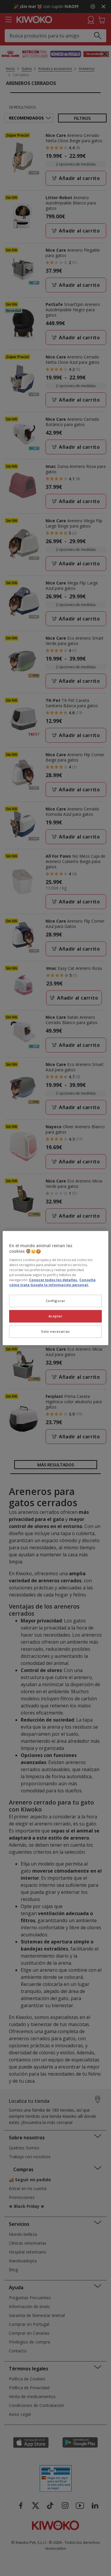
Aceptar (56, 1316)
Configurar (56, 1301)
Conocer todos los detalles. (53, 1280)
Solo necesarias (55, 1331)
